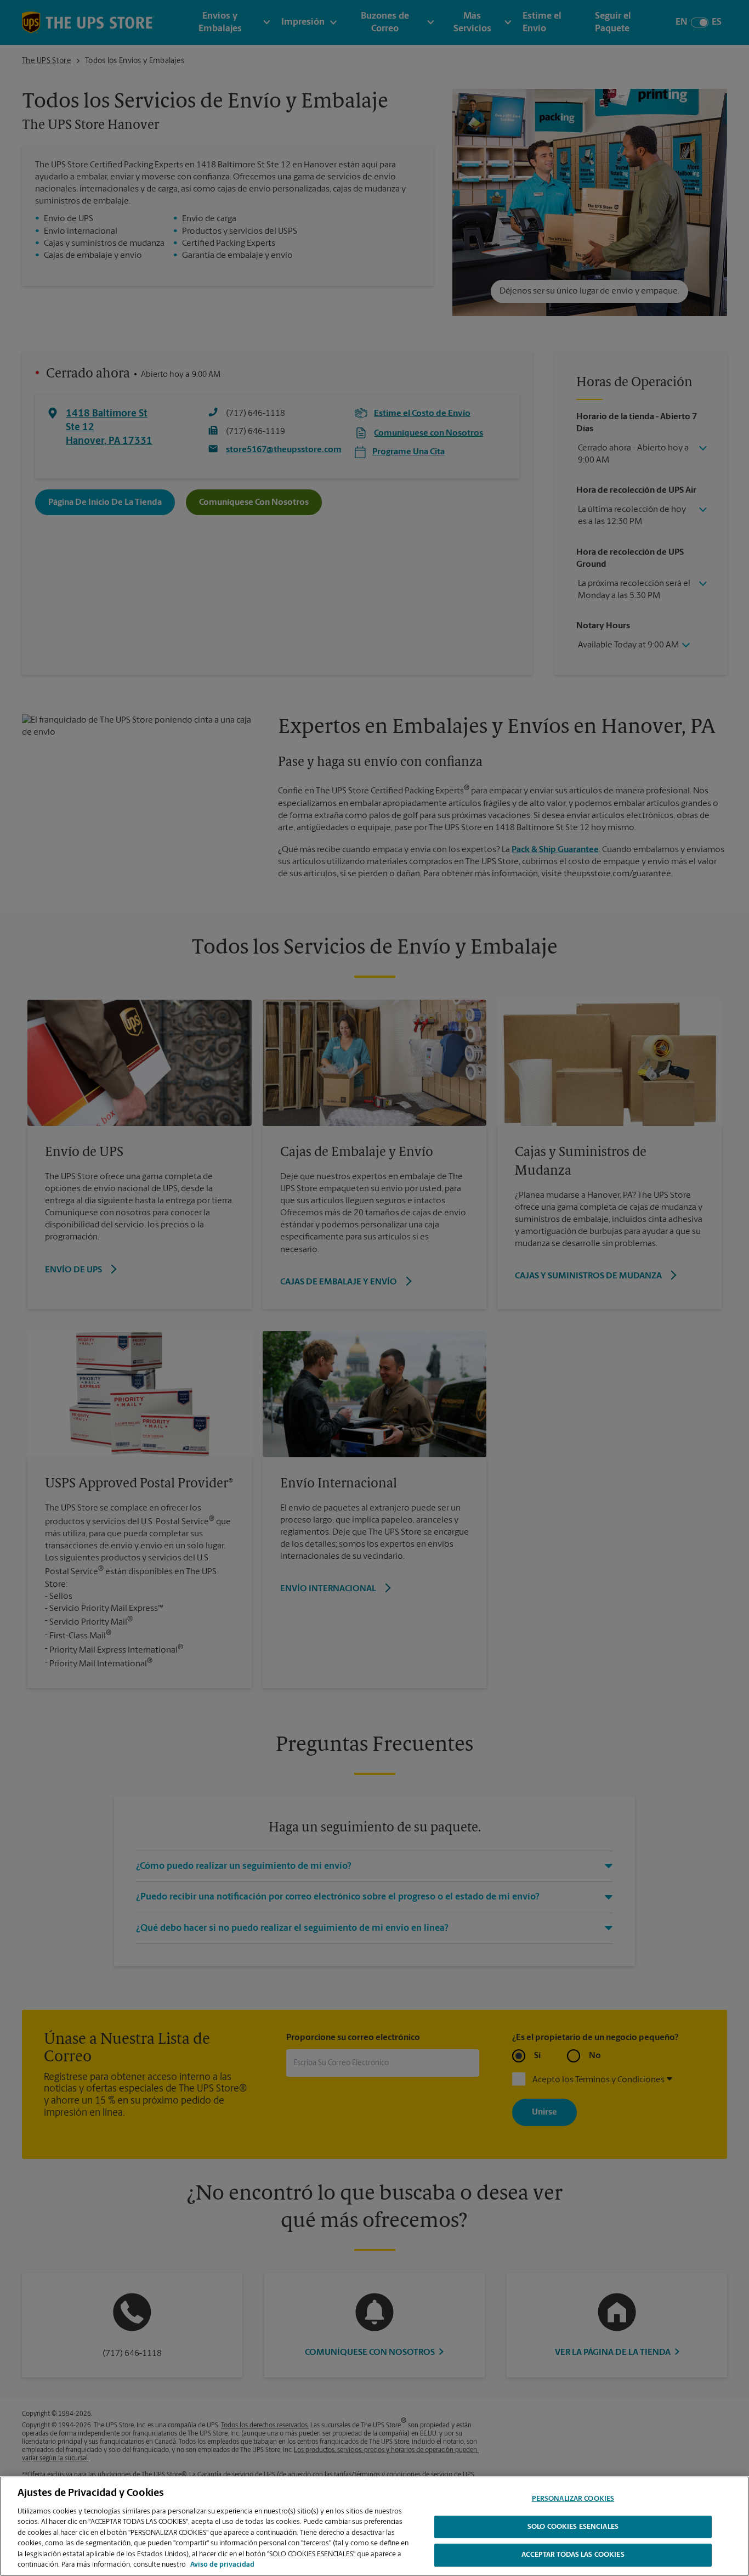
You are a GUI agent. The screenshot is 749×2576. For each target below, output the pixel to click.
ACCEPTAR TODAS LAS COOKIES (573, 2555)
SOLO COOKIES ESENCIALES (573, 2527)
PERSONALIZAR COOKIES (573, 2499)
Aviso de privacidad (222, 2565)
